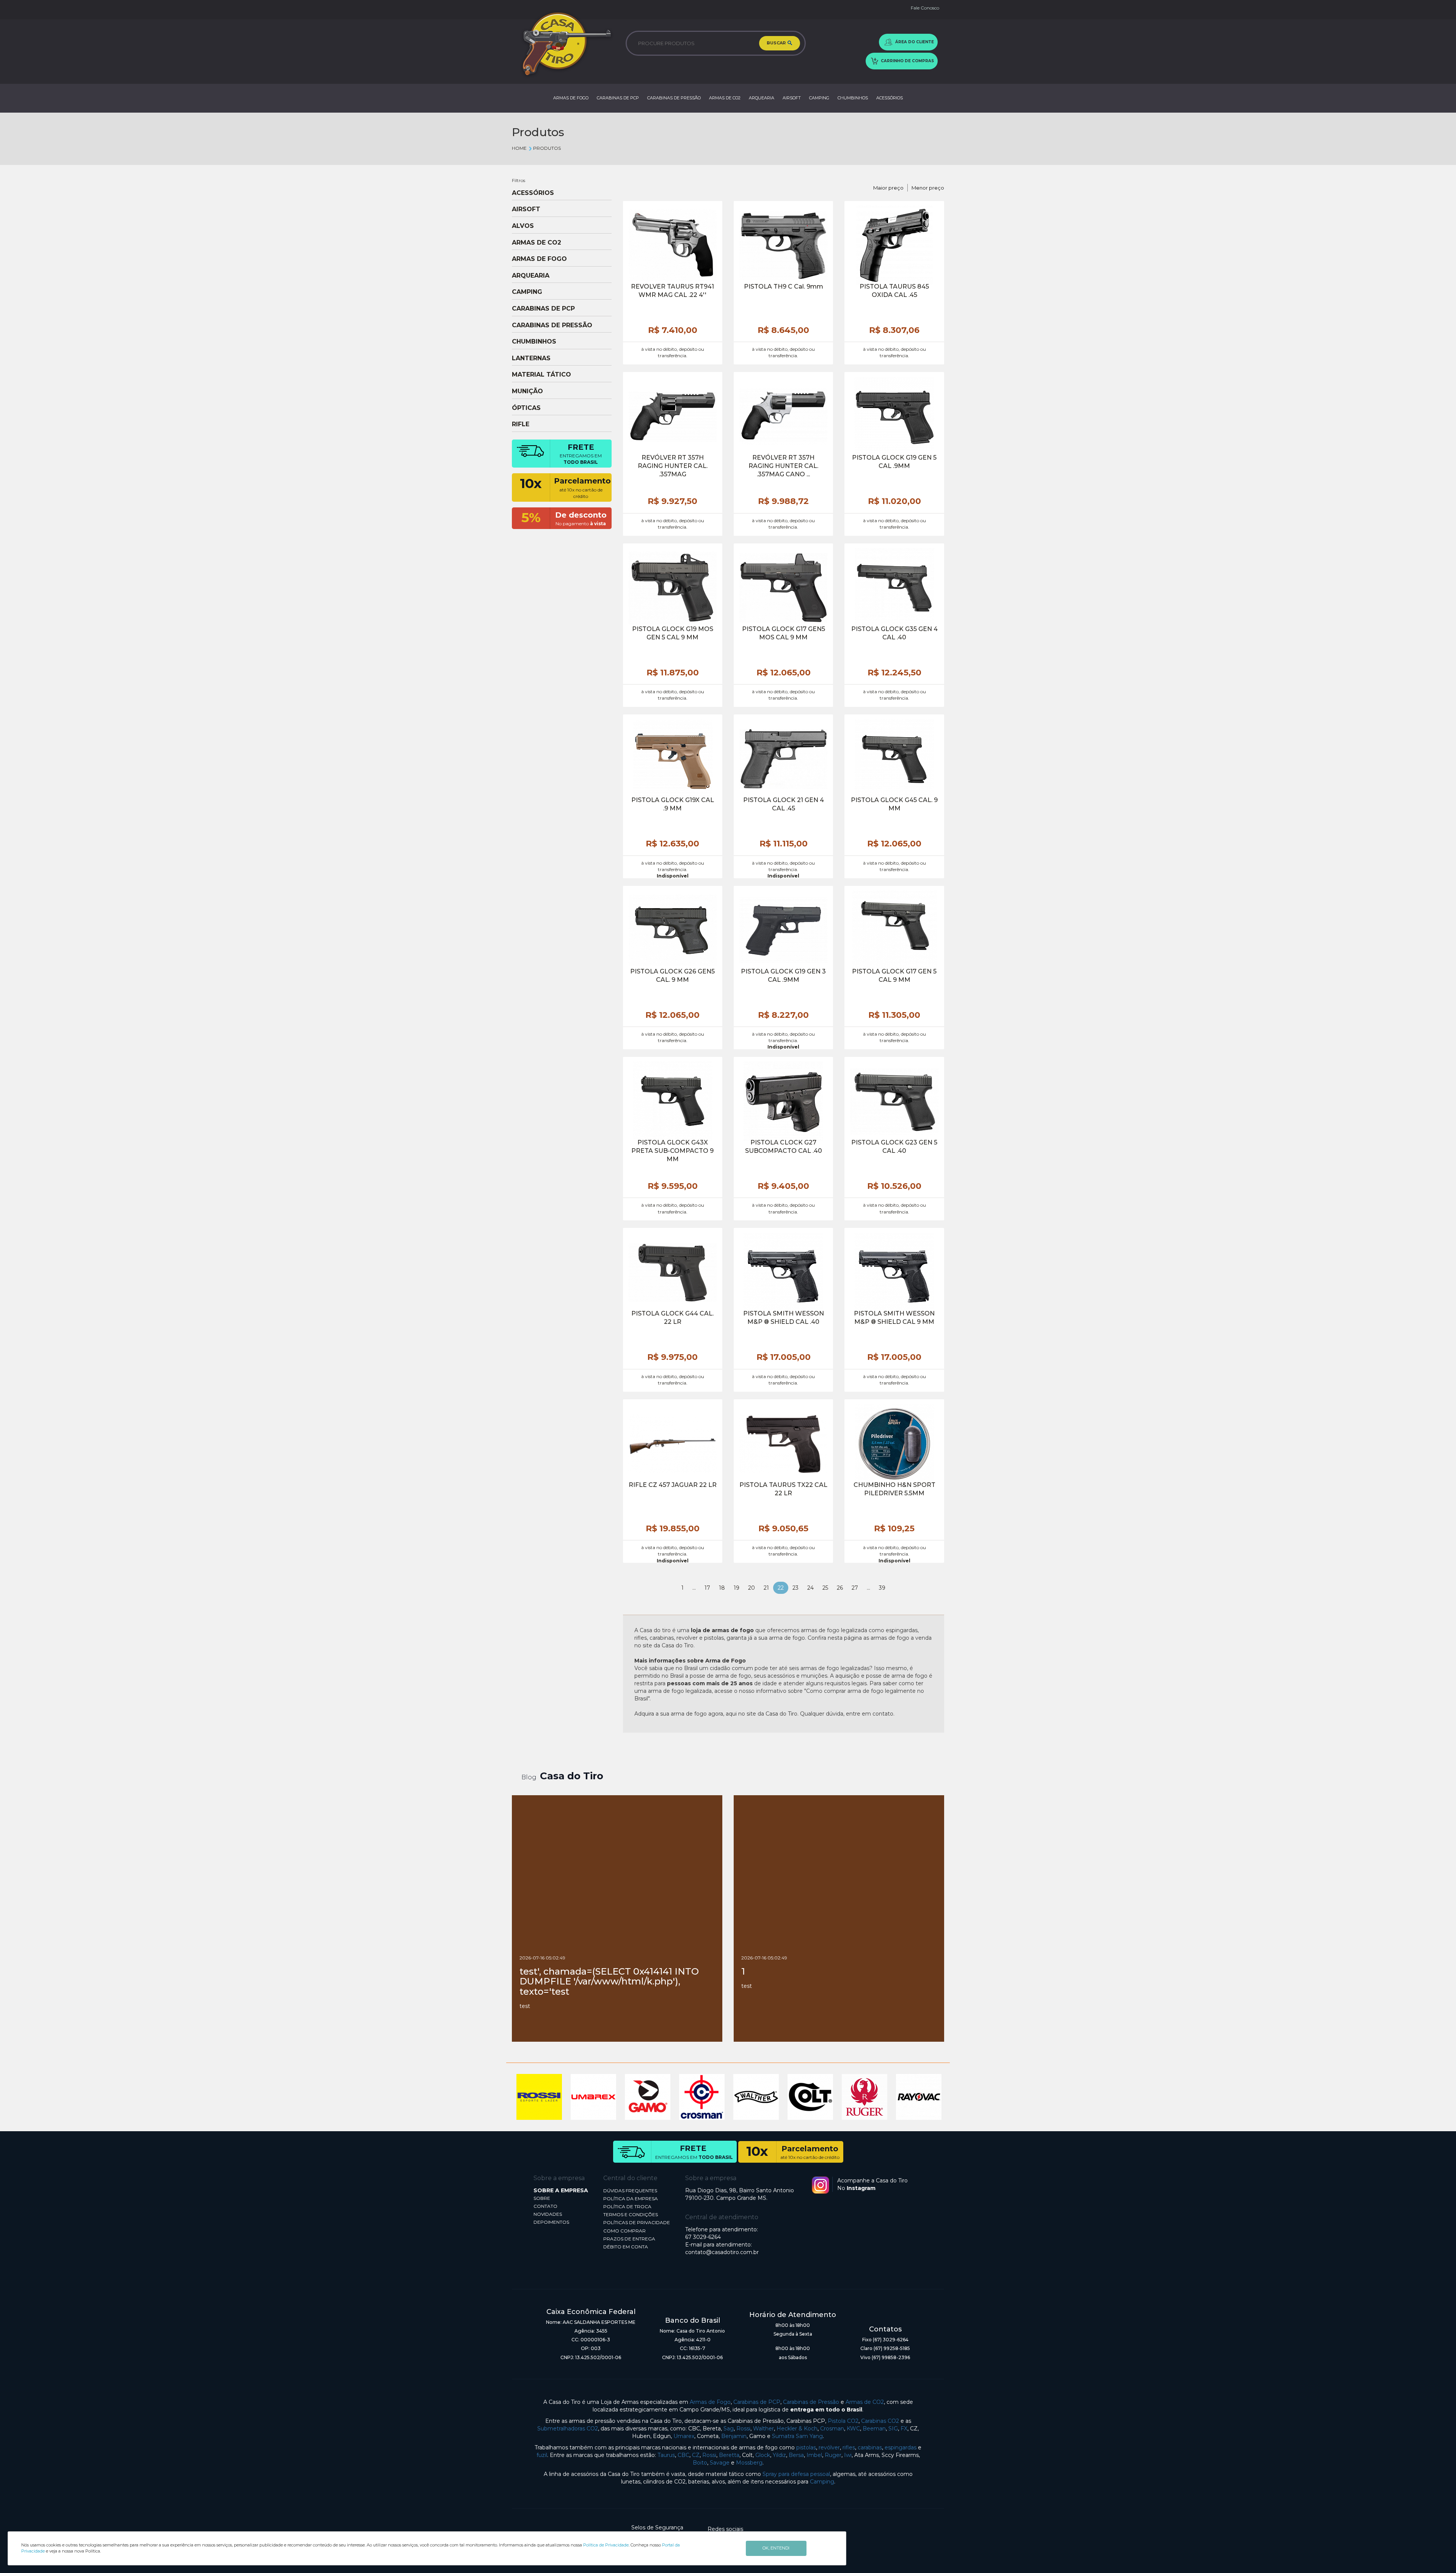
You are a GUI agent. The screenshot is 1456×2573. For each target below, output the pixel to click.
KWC (853, 2429)
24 (810, 1588)
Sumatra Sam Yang (797, 2436)
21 (766, 1588)
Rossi (743, 2429)
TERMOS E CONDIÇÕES (631, 2214)
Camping (822, 2482)
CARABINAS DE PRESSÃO (674, 98)
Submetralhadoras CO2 (568, 2429)
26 (840, 1588)
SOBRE (542, 2198)
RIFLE (521, 424)
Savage (720, 2463)
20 (752, 1588)
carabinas (870, 2447)
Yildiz (779, 2455)
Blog (529, 1777)
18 (722, 1588)
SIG (893, 2429)
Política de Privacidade (606, 2545)
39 (882, 1588)
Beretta (729, 2455)
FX (904, 2429)
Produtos (547, 148)
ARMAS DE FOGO (571, 98)
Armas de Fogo (710, 2402)
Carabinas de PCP (757, 2402)
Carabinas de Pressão (811, 2402)
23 (795, 1588)
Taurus (666, 2455)
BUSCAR (777, 43)
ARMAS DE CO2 (725, 98)
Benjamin (734, 2436)
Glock (763, 2455)
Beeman (874, 2429)
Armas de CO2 (865, 2402)
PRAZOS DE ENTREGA (629, 2239)
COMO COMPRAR (624, 2231)
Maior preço (888, 188)
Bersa (796, 2455)
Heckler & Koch (797, 2429)
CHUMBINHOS (853, 98)
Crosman (832, 2429)
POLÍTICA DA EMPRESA (631, 2199)
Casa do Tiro (572, 1776)
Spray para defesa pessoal (796, 2474)
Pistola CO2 (843, 2421)
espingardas (901, 2447)
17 (707, 1588)
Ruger (833, 2455)
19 (737, 1588)
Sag (729, 2429)
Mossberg (749, 2463)
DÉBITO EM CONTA (626, 2247)
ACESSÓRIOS (890, 98)
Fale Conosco (925, 8)
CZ (696, 2455)
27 (855, 1588)
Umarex (684, 2436)
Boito (700, 2463)
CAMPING (819, 98)
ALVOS (523, 226)
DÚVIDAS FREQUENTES (630, 2191)
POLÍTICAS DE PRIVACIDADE (637, 2222)
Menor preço (928, 188)
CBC (683, 2455)
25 (825, 1588)
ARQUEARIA (762, 98)
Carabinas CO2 (880, 2421)
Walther (763, 2429)
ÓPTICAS (526, 408)
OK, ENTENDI (776, 2548)
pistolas (806, 2447)
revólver (829, 2447)
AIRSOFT (792, 98)
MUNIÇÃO (527, 391)
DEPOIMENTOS (551, 2222)
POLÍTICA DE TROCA (627, 2206)
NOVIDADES (548, 2214)
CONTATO (545, 2206)
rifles (849, 2447)
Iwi (848, 2455)
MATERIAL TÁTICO (541, 375)
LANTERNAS (531, 358)
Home (519, 148)
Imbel (814, 2455)
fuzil (542, 2455)
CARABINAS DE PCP (618, 98)
